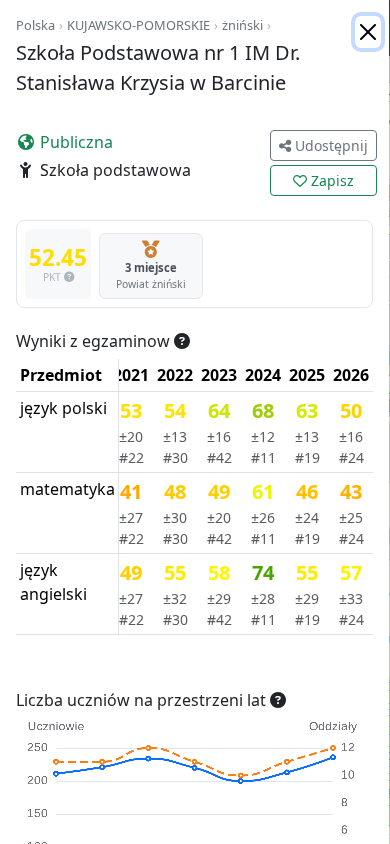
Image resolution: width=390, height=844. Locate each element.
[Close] (368, 32)
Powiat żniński (151, 284)
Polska (35, 25)
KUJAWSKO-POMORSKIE (138, 25)
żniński (242, 25)
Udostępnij (329, 145)
